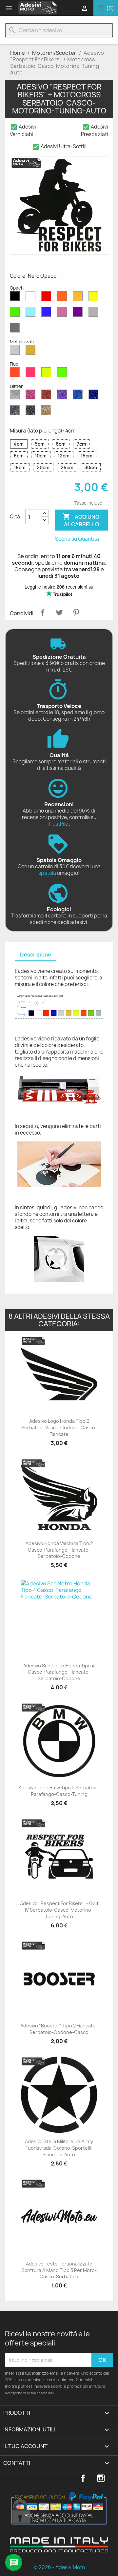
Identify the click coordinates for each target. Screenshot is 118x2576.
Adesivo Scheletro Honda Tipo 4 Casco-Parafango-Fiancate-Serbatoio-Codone (59, 1672)
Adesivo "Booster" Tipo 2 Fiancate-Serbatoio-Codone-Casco (59, 2029)
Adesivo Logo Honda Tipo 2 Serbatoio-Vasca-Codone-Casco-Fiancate (59, 1428)
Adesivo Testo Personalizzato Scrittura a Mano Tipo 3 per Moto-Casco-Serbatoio (59, 2270)
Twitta (59, 613)
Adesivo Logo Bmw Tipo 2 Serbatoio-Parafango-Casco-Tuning (59, 1791)
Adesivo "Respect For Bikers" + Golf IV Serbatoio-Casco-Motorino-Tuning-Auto (59, 1910)
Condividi (43, 613)
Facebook (83, 2478)
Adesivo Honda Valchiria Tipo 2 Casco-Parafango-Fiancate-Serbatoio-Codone (59, 1550)
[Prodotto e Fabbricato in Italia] (59, 2550)
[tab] (36, 955)
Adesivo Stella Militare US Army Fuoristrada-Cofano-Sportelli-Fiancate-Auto (59, 2148)
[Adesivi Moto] (38, 8)
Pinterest (76, 613)
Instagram (101, 2478)
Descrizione (36, 955)
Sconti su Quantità (77, 539)
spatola (47, 873)
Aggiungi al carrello (82, 520)
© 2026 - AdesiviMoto (59, 2567)
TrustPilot (59, 824)
